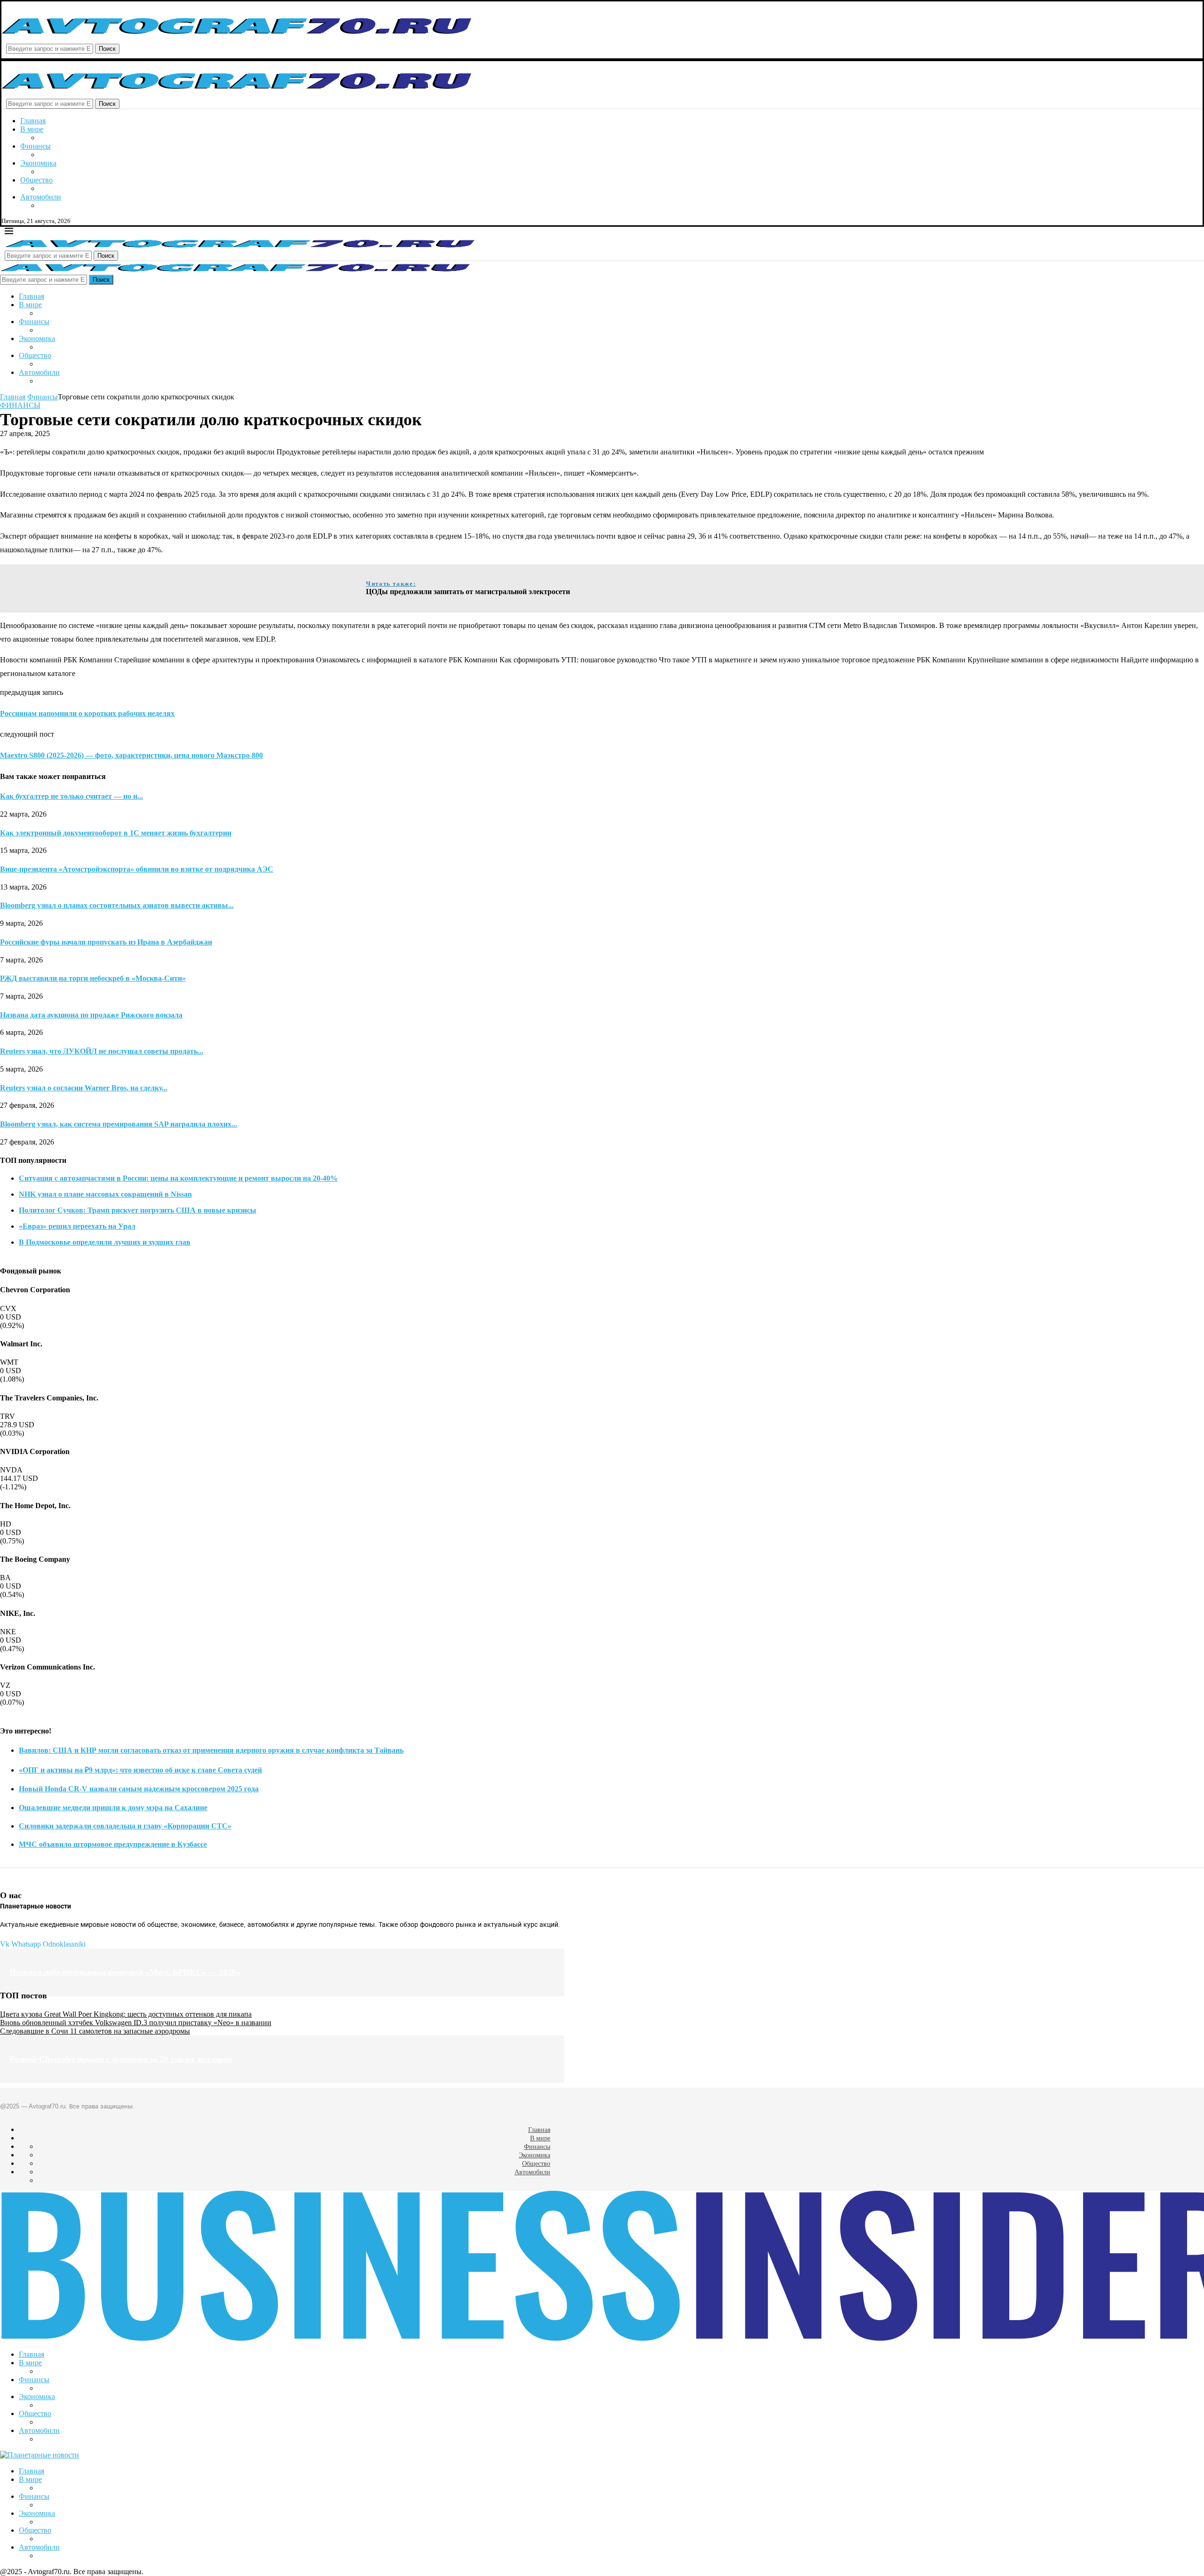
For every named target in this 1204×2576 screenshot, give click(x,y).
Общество (36, 180)
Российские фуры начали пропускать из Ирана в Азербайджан (106, 942)
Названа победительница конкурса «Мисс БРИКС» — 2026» (125, 1972)
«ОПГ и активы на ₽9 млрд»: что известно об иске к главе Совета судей (140, 1770)
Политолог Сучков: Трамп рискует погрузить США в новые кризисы (138, 1210)
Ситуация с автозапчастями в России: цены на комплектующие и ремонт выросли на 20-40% (178, 1178)
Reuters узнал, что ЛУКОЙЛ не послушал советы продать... (102, 1051)
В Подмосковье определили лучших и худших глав (105, 1242)
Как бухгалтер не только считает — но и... (71, 796)
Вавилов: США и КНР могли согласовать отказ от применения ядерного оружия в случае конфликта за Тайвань (211, 1750)
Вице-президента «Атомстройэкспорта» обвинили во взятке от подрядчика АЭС (137, 869)
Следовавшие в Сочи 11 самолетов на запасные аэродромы (95, 2031)
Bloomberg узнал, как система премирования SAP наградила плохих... (119, 1124)
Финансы (36, 146)
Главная (33, 121)
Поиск (107, 49)
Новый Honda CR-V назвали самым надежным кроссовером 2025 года (139, 1789)
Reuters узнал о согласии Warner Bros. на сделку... (84, 1088)
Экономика (38, 163)
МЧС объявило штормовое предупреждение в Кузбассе (113, 1844)
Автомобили (41, 197)
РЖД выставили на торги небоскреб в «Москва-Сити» (93, 978)
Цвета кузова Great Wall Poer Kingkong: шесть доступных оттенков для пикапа (126, 2014)
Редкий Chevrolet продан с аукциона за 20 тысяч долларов (121, 2059)
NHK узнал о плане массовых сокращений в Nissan (105, 1194)
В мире (32, 129)
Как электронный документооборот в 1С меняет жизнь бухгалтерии (116, 833)
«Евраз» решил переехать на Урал (77, 1226)
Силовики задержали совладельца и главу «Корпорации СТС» (125, 1826)
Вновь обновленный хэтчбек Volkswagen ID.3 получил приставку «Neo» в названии (136, 2023)
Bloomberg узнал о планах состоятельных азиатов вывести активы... (117, 905)
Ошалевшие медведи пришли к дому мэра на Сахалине (113, 1808)
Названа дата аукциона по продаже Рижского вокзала (91, 1015)
